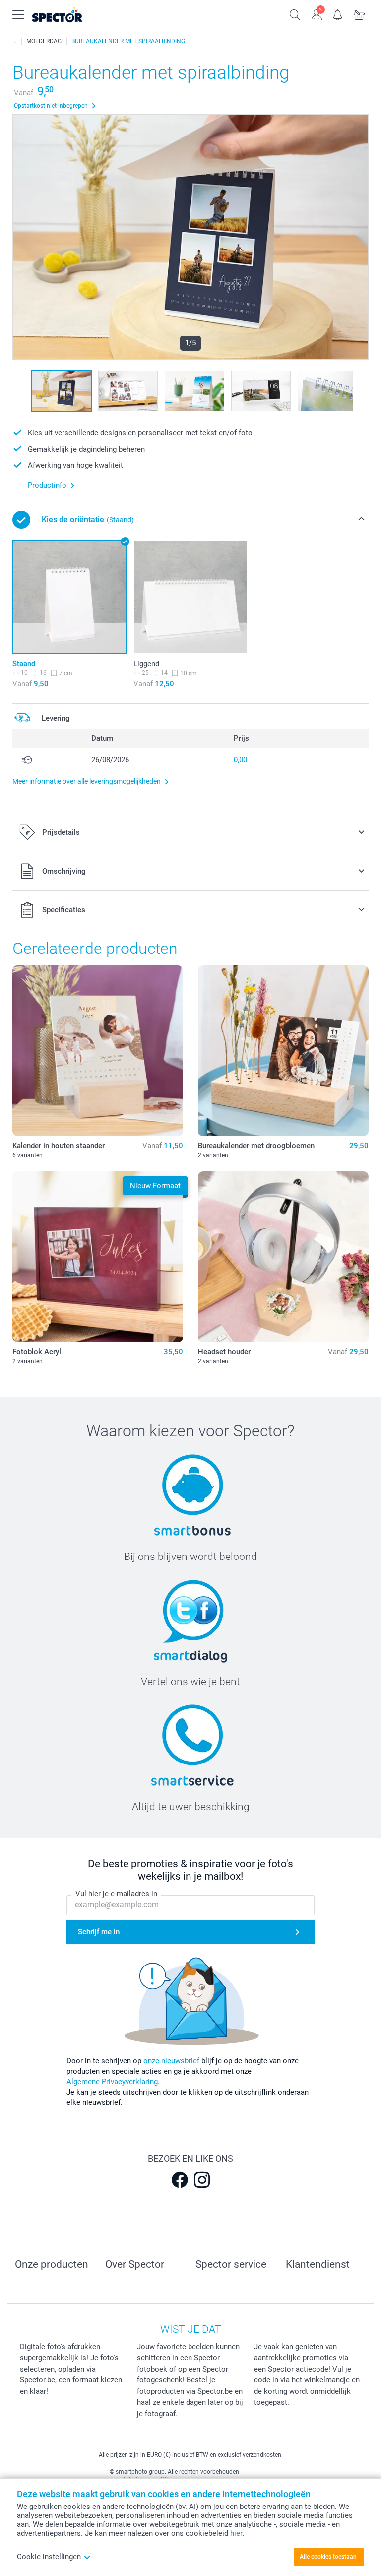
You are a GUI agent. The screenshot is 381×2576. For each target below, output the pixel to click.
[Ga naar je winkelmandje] (359, 14)
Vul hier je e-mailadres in (116, 1894)
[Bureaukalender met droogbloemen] (283, 1051)
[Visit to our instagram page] (202, 2180)
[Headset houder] (283, 1257)
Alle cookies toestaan (328, 2557)
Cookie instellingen (49, 2557)
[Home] (14, 41)
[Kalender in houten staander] (98, 1051)
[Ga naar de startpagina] (69, 15)
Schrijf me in (99, 1932)
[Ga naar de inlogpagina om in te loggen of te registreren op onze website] (317, 14)
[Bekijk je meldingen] (338, 14)
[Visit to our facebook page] (180, 2180)
